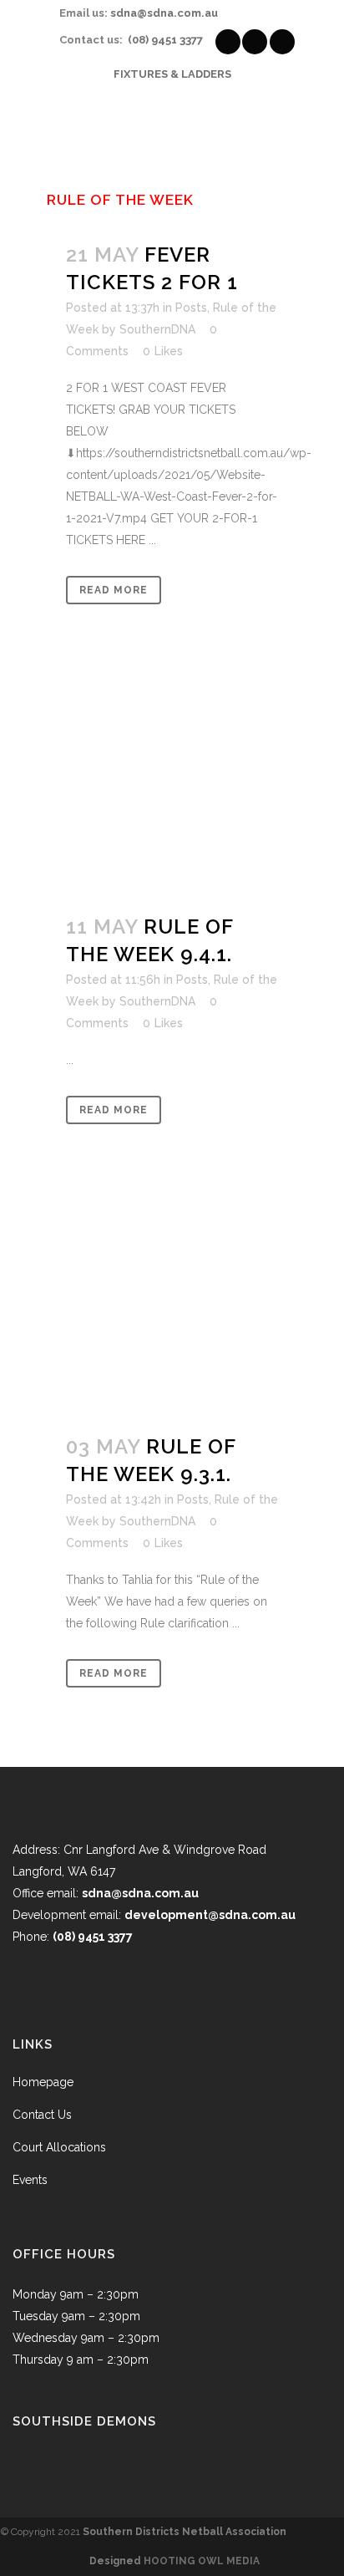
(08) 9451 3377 (165, 40)
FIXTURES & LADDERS (172, 74)
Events (30, 2180)
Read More (114, 590)
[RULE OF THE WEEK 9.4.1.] (172, 789)
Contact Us (42, 2115)
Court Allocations (59, 2147)
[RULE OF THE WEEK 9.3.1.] (172, 1308)
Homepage (43, 2082)
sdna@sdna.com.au (164, 13)
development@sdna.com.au (210, 1915)
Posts (191, 308)
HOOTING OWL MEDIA (202, 2561)
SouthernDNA (157, 329)
